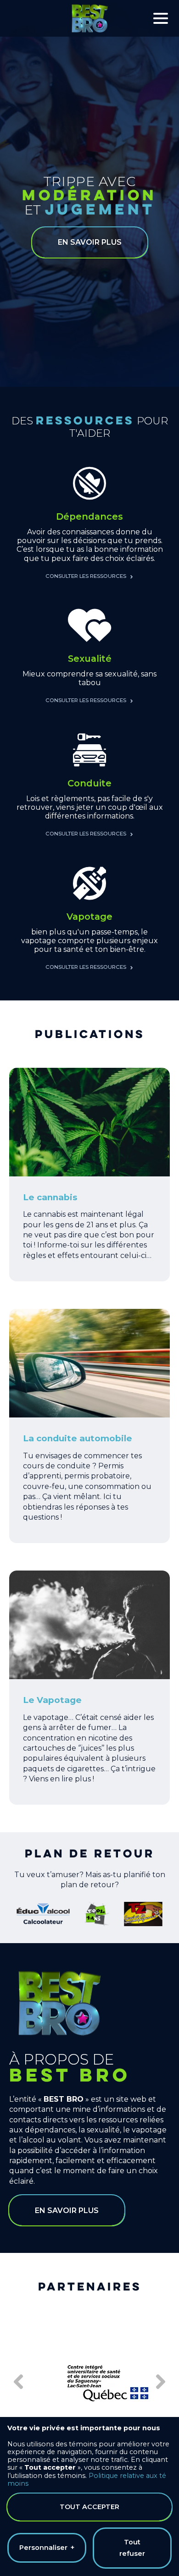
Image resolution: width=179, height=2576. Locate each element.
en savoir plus (90, 242)
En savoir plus (67, 2211)
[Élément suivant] (160, 2382)
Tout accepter (89, 2507)
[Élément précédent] (19, 2382)
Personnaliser (47, 2548)
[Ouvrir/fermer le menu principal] (161, 18)
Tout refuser (132, 2548)
